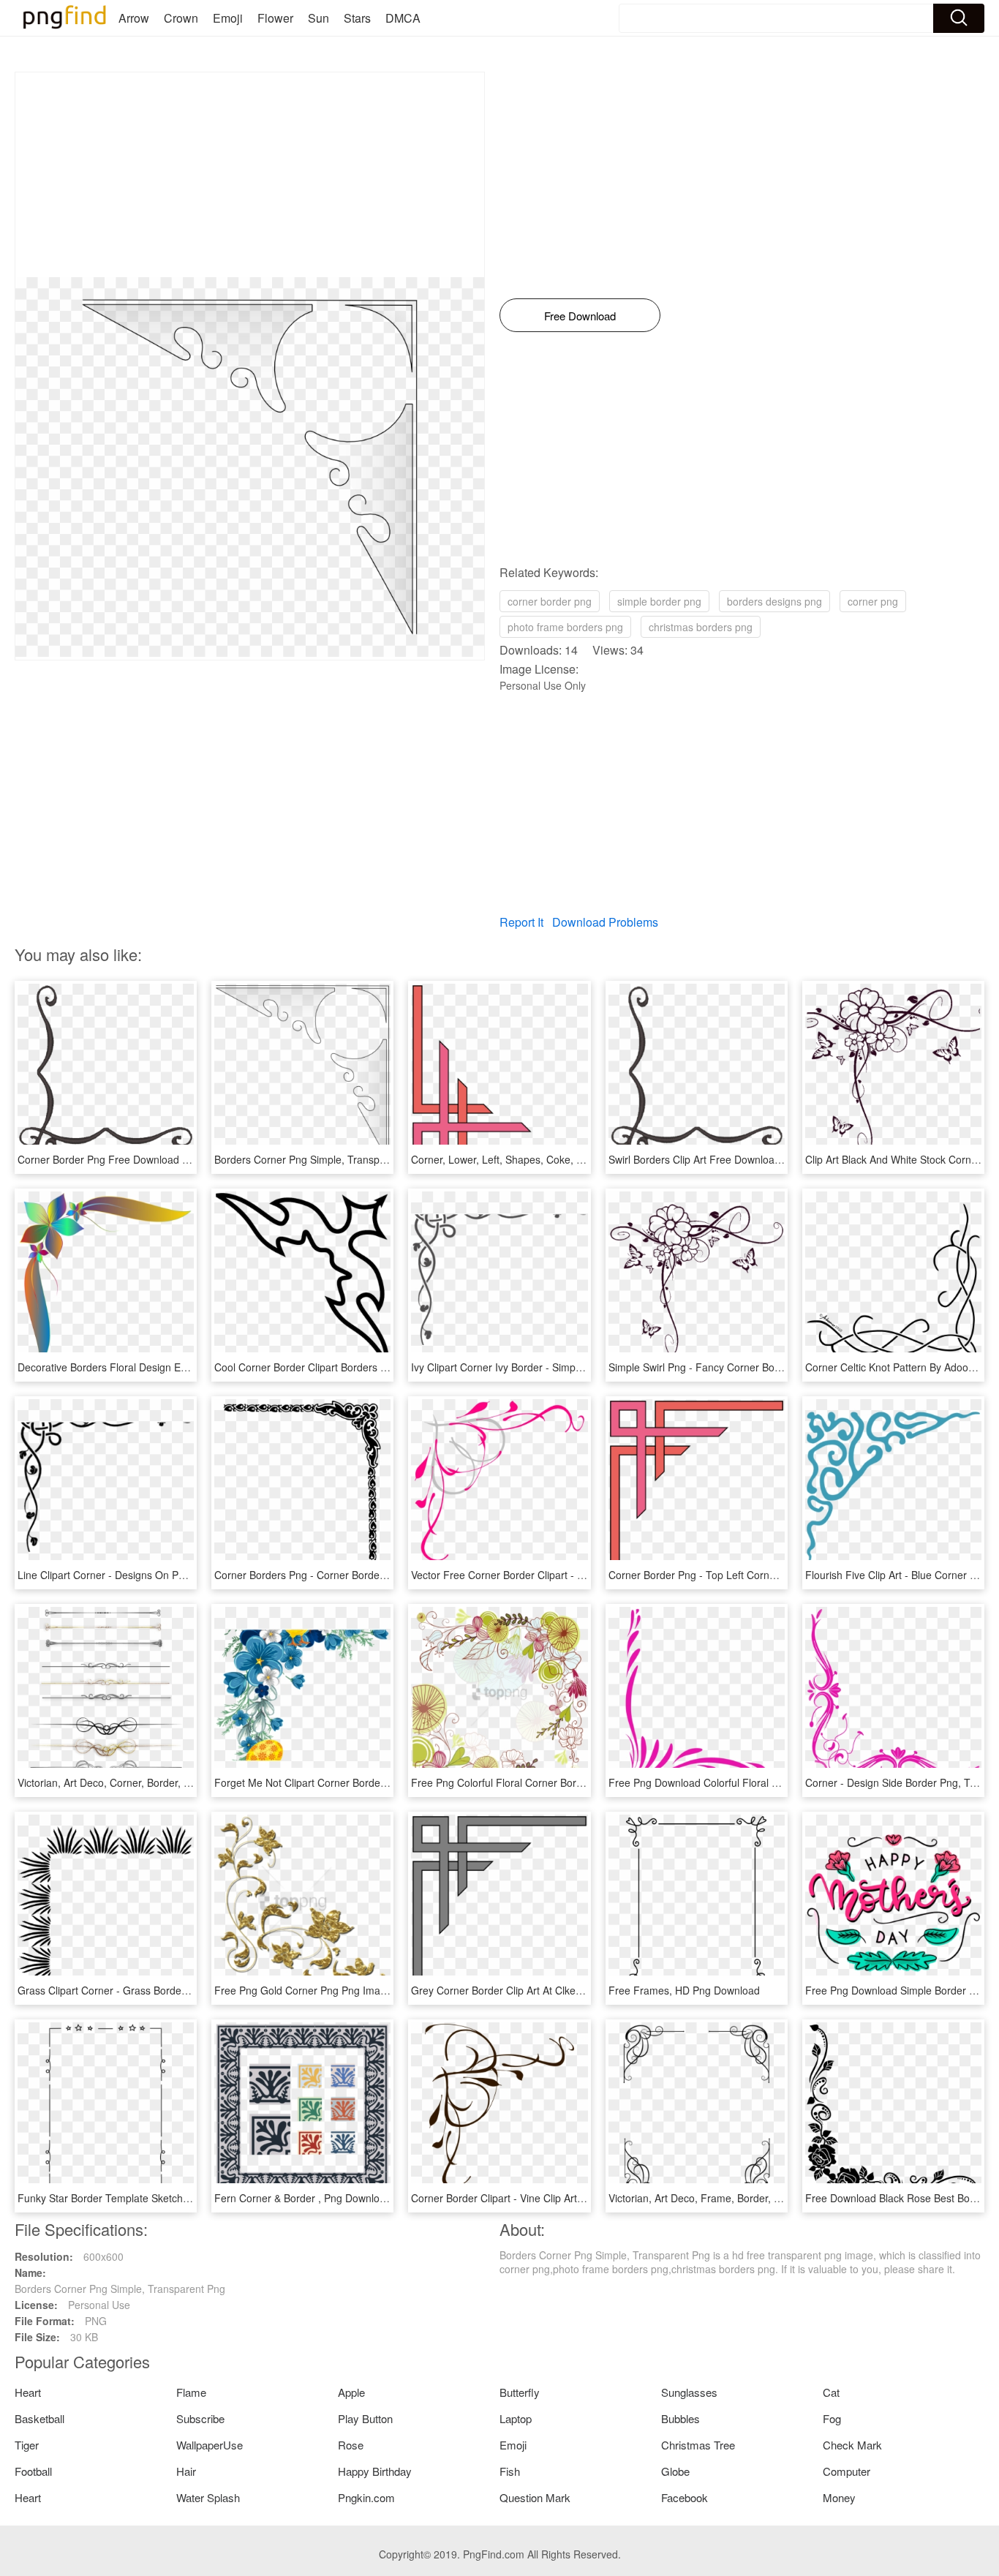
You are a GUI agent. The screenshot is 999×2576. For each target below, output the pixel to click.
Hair (186, 2471)
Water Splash (208, 2497)
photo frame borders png (565, 627)
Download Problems (605, 922)
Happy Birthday (375, 2471)
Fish (510, 2471)
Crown (181, 18)
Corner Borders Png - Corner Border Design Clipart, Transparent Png (374, 1575)
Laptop (516, 2418)
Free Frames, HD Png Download (684, 1990)
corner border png (550, 601)
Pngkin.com (366, 2497)
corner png (873, 601)
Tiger (27, 2445)
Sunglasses (689, 2392)
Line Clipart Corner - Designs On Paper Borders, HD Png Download (174, 1575)
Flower (275, 18)
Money (839, 2497)
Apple (351, 2392)
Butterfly (520, 2392)
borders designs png (774, 601)
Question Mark (535, 2497)
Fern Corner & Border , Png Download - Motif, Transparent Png (361, 2198)
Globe (675, 2471)
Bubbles (681, 2418)
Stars (357, 18)
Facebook (685, 2497)
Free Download (580, 316)
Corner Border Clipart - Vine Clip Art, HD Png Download (539, 2198)
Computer (847, 2471)
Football (33, 2471)
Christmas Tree (698, 2445)
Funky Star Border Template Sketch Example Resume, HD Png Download (188, 2198)
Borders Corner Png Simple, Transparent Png (320, 1159)
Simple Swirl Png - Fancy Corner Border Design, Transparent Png (760, 1367)
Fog (832, 2418)
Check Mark (852, 2445)
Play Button (365, 2418)
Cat (831, 2392)
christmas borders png (701, 627)
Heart (28, 2392)
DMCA (403, 18)
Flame (191, 2392)
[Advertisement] (250, 175)
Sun (318, 18)
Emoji (228, 18)
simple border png (659, 601)
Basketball (39, 2418)
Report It (521, 922)
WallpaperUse (210, 2445)
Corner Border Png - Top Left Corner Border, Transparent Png (752, 1575)
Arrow (134, 18)
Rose (351, 2445)
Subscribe (200, 2418)
